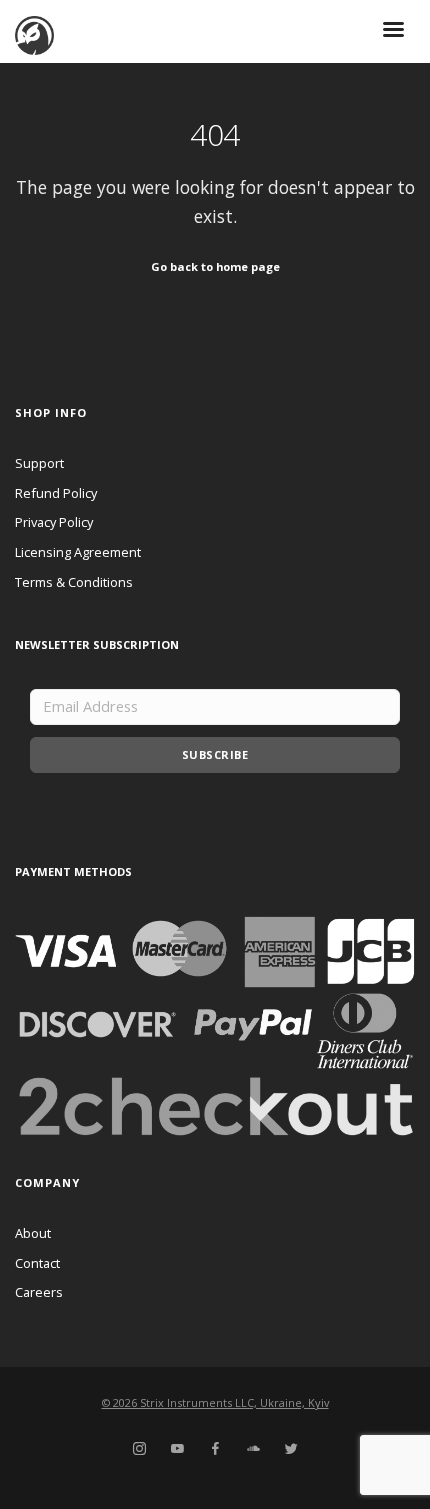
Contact (37, 1263)
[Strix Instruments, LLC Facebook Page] (215, 1449)
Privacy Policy (54, 522)
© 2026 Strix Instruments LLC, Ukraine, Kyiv (215, 1402)
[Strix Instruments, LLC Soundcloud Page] (253, 1449)
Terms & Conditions (74, 582)
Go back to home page (215, 266)
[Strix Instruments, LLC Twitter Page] (291, 1449)
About (33, 1233)
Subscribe (215, 754)
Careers (39, 1292)
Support (39, 463)
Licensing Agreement (78, 552)
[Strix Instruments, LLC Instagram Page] (139, 1449)
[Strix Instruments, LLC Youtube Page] (177, 1449)
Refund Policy (56, 493)
